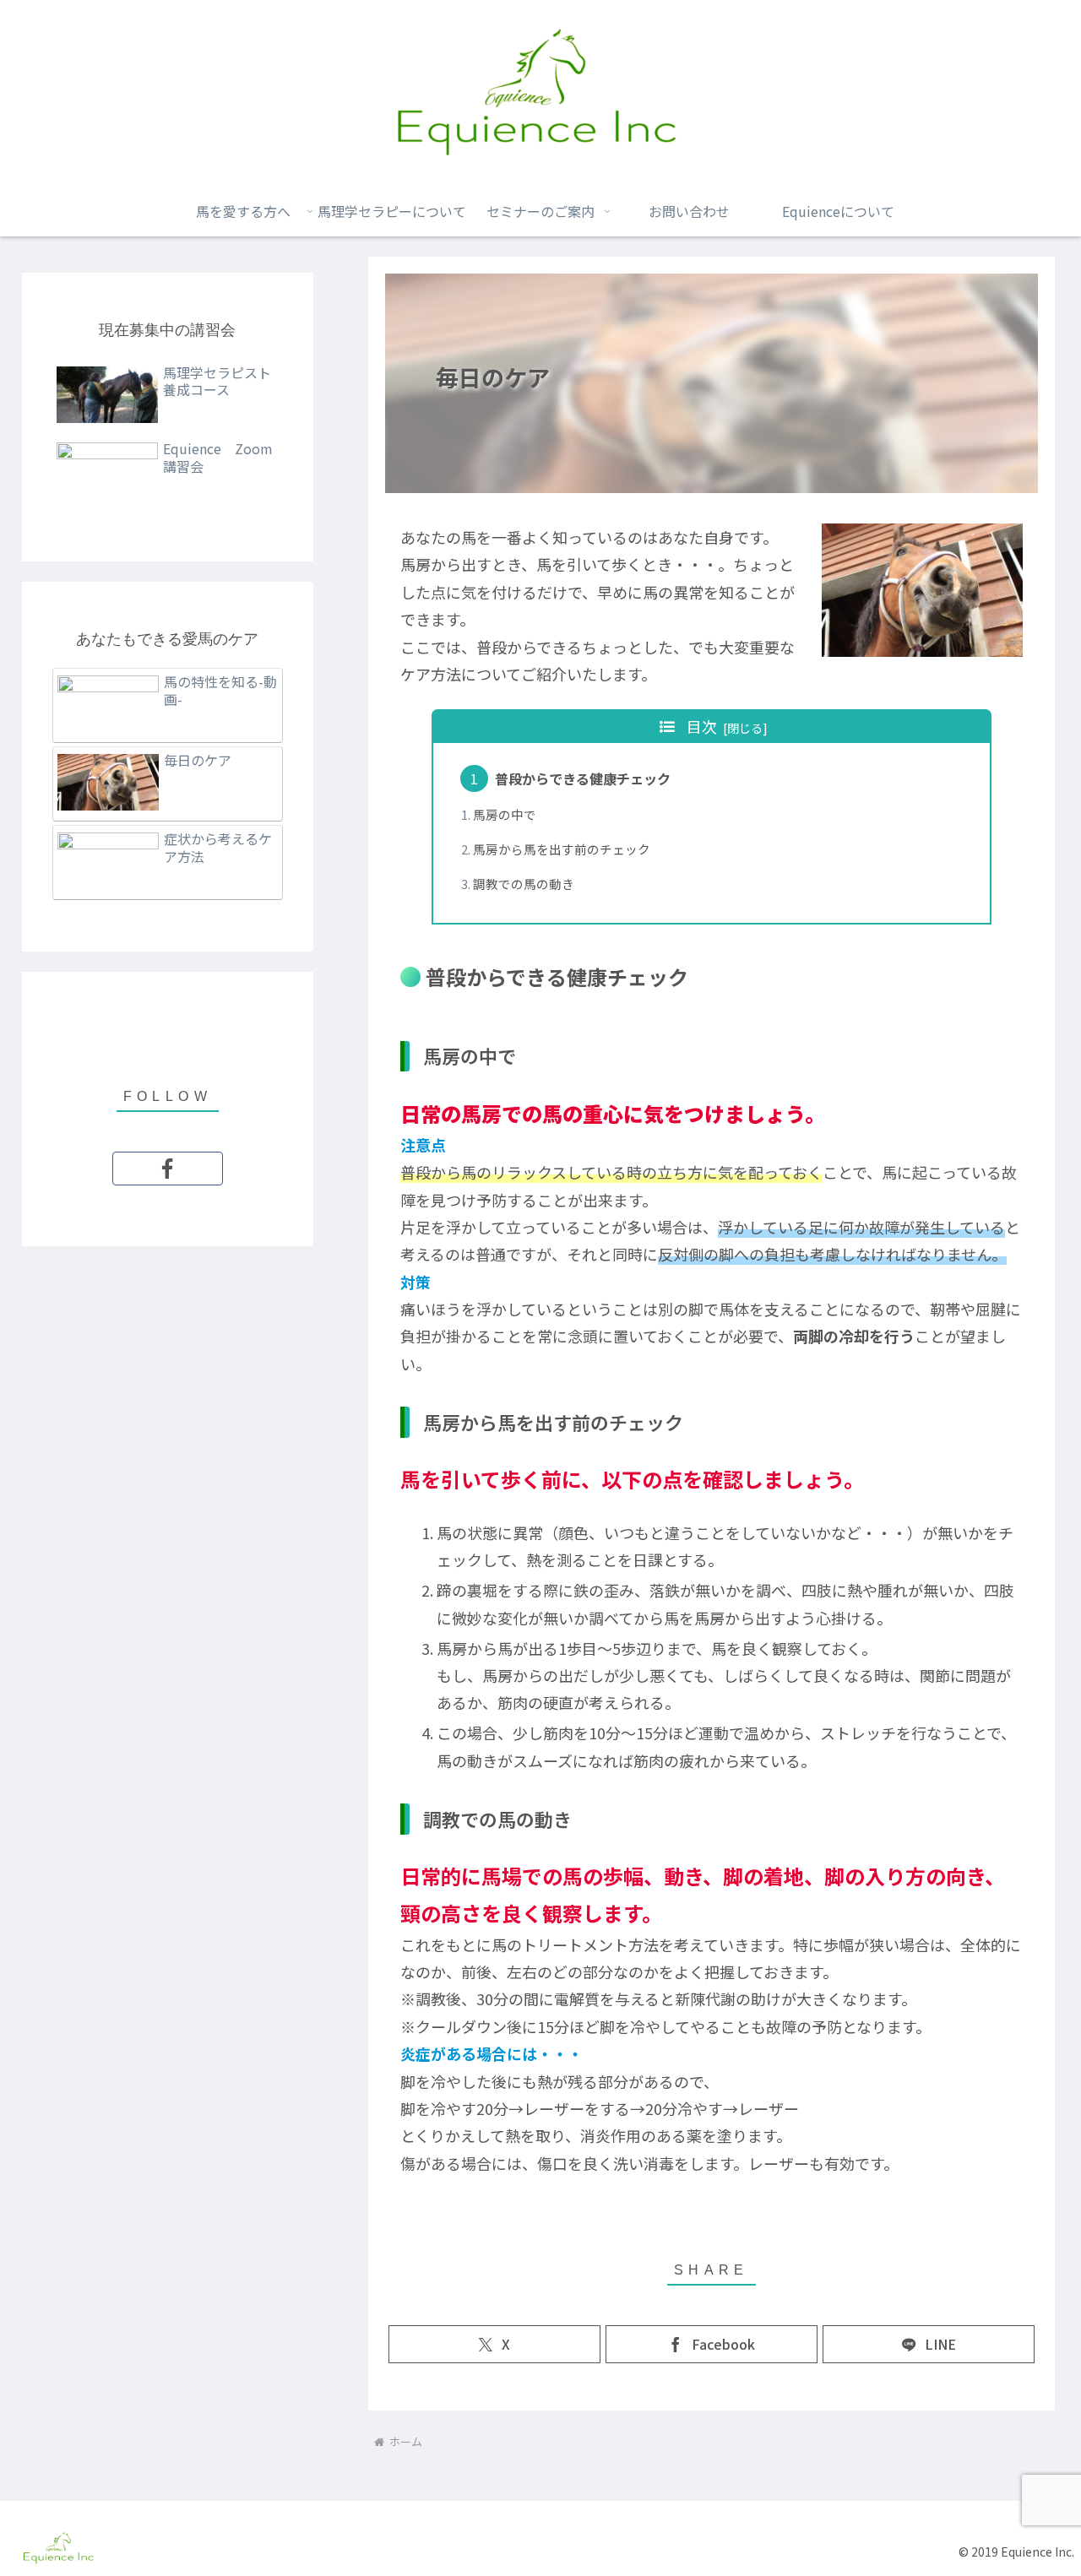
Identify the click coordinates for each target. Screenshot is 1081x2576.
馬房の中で (505, 814)
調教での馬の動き (524, 884)
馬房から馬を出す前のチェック (562, 849)
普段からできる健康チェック (583, 778)
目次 (702, 726)
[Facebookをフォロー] (168, 1169)
